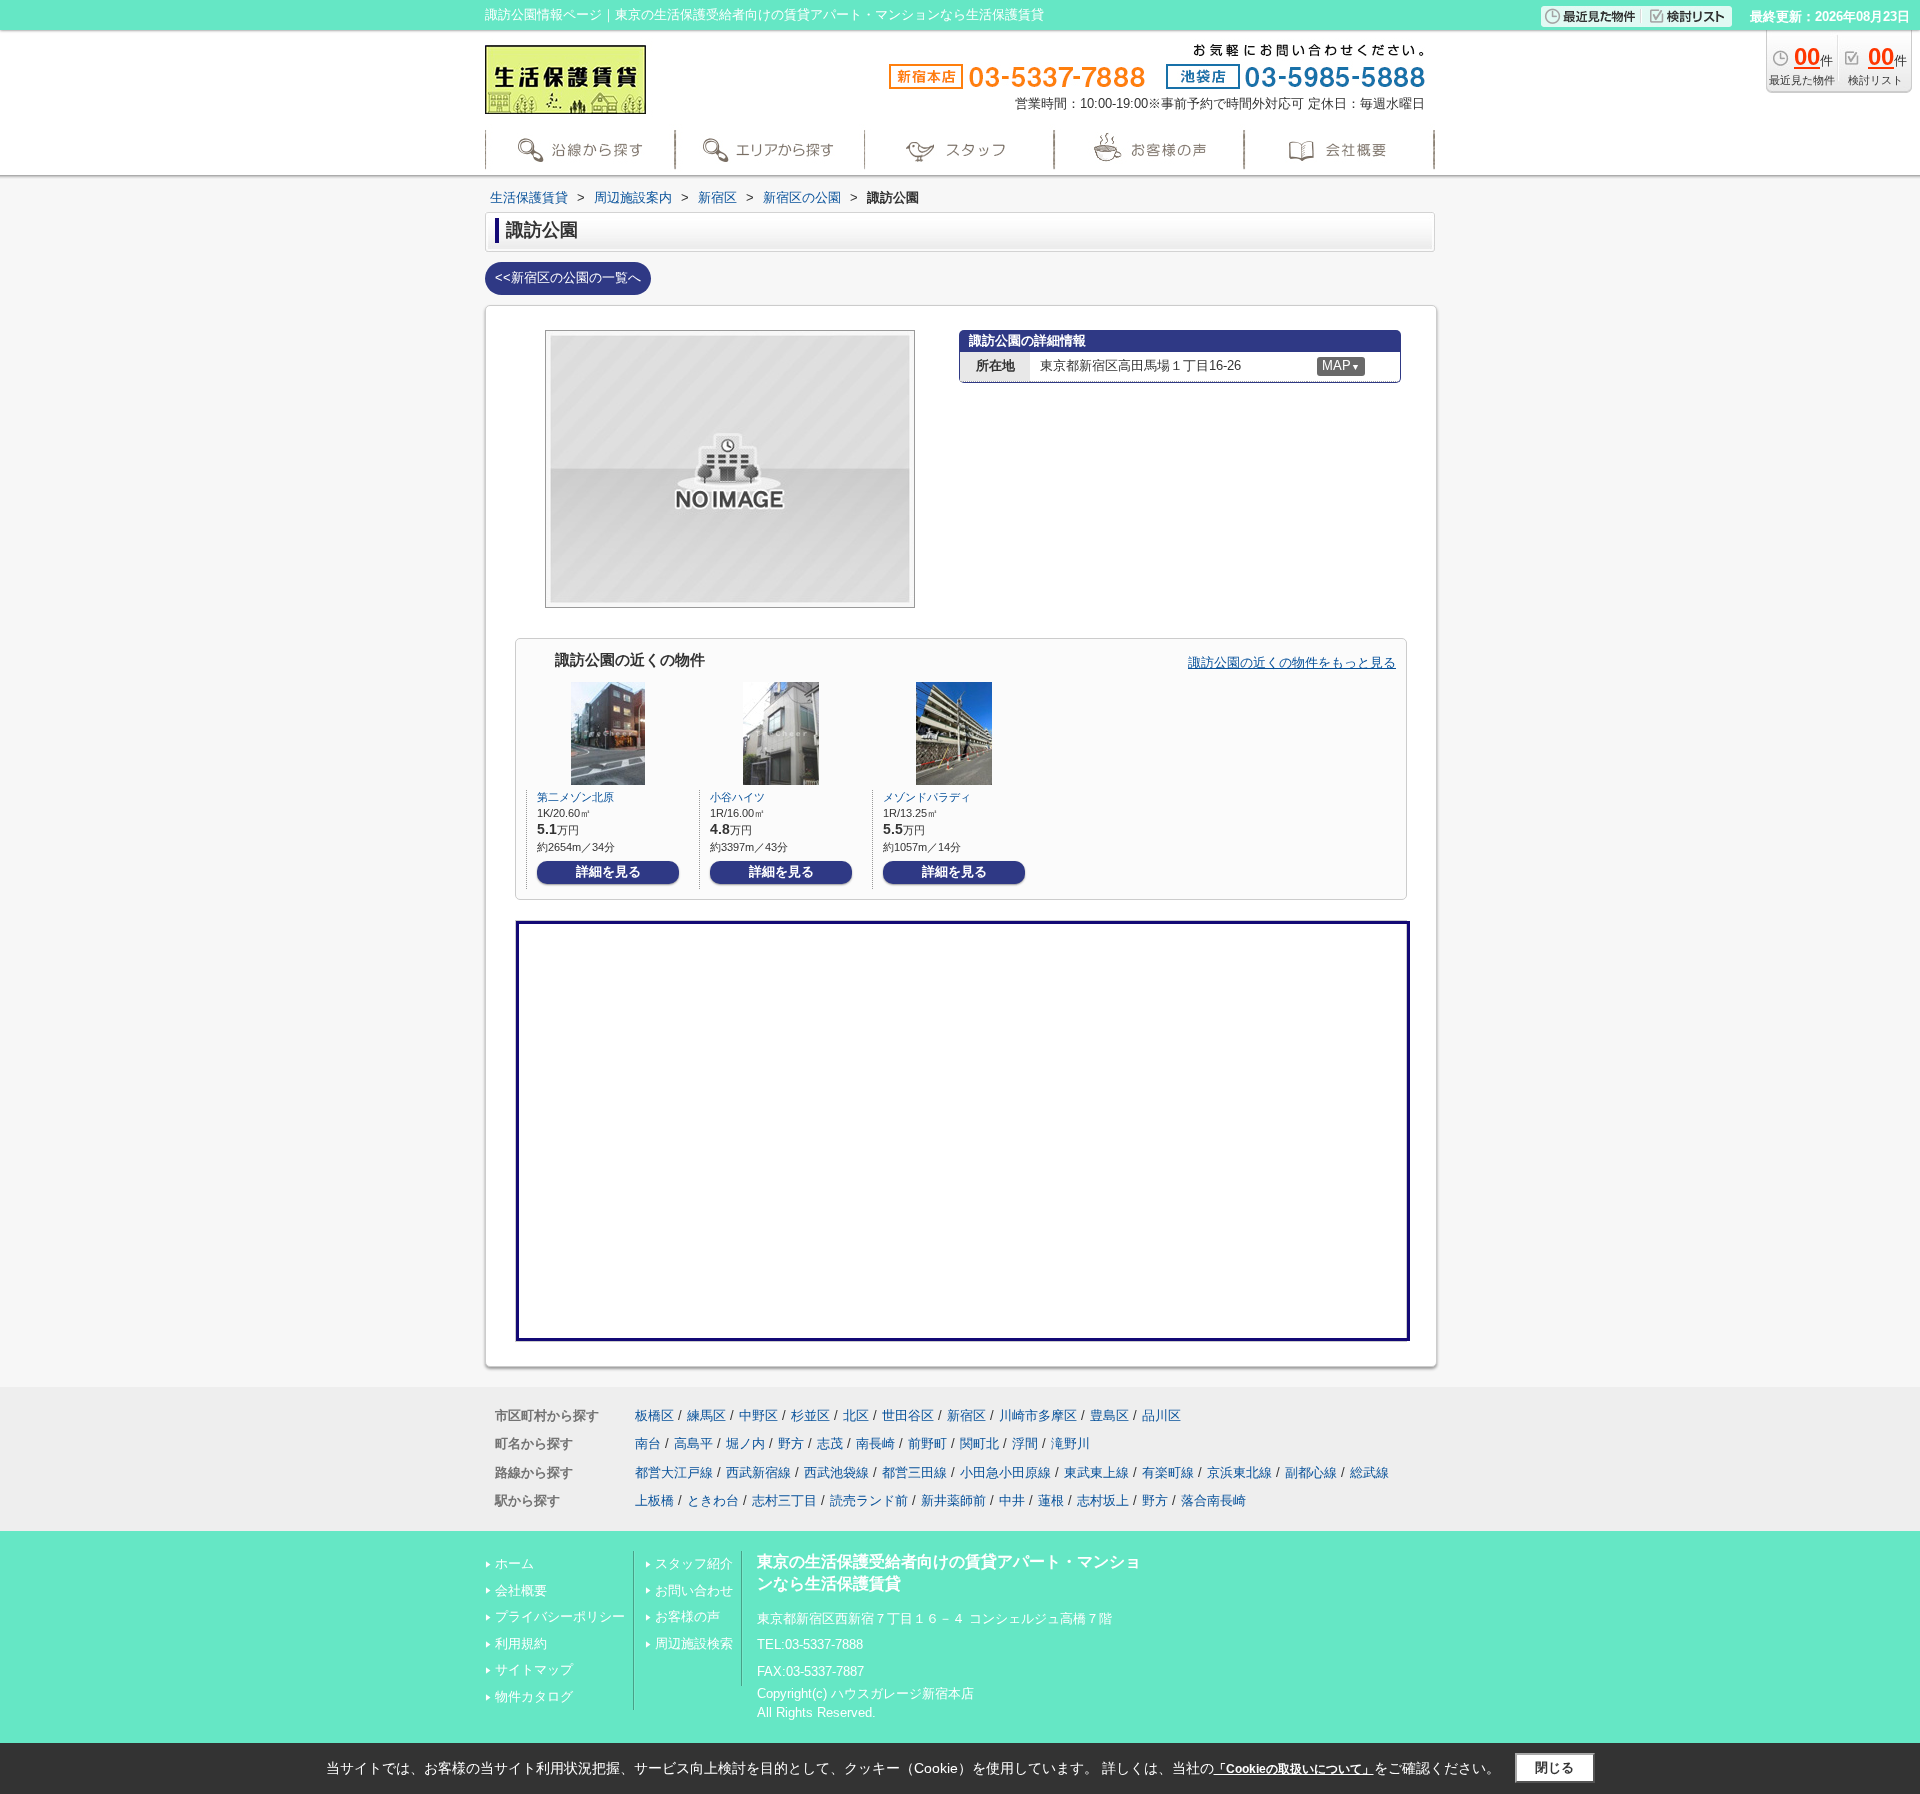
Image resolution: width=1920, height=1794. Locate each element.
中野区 (758, 1415)
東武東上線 (1096, 1472)
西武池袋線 (836, 1472)
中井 (1012, 1500)
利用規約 (521, 1643)
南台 (648, 1443)
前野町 (927, 1443)
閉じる (1554, 1767)
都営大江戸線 (674, 1472)
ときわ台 (713, 1500)
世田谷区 (908, 1415)
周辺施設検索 (694, 1643)
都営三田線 (914, 1472)
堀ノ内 (745, 1443)
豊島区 (1109, 1415)
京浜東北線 (1239, 1472)
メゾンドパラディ (927, 797)
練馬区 (706, 1415)
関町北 (979, 1443)
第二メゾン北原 (575, 797)
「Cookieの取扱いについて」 (1294, 1769)
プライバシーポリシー (560, 1616)
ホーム (514, 1563)
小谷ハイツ (737, 797)
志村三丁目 (784, 1500)
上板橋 (654, 1500)
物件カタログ (534, 1696)
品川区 (1161, 1415)
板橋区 (654, 1415)
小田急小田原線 (1005, 1472)
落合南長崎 (1213, 1500)
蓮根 (1051, 1500)
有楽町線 (1168, 1472)
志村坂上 (1103, 1500)
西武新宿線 (758, 1472)
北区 (856, 1415)
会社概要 (521, 1590)
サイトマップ (534, 1669)
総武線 (1369, 1472)
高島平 (693, 1443)
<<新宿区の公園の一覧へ (568, 277)
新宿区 (966, 1415)
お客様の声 (687, 1616)
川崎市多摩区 (1038, 1415)
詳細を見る (608, 871)
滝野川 (1070, 1443)
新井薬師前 (953, 1500)
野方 (791, 1443)
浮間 (1025, 1443)
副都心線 (1311, 1472)
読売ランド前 (869, 1500)
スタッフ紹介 (694, 1563)
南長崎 (875, 1443)
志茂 (830, 1443)
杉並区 (810, 1415)
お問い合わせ (694, 1590)
